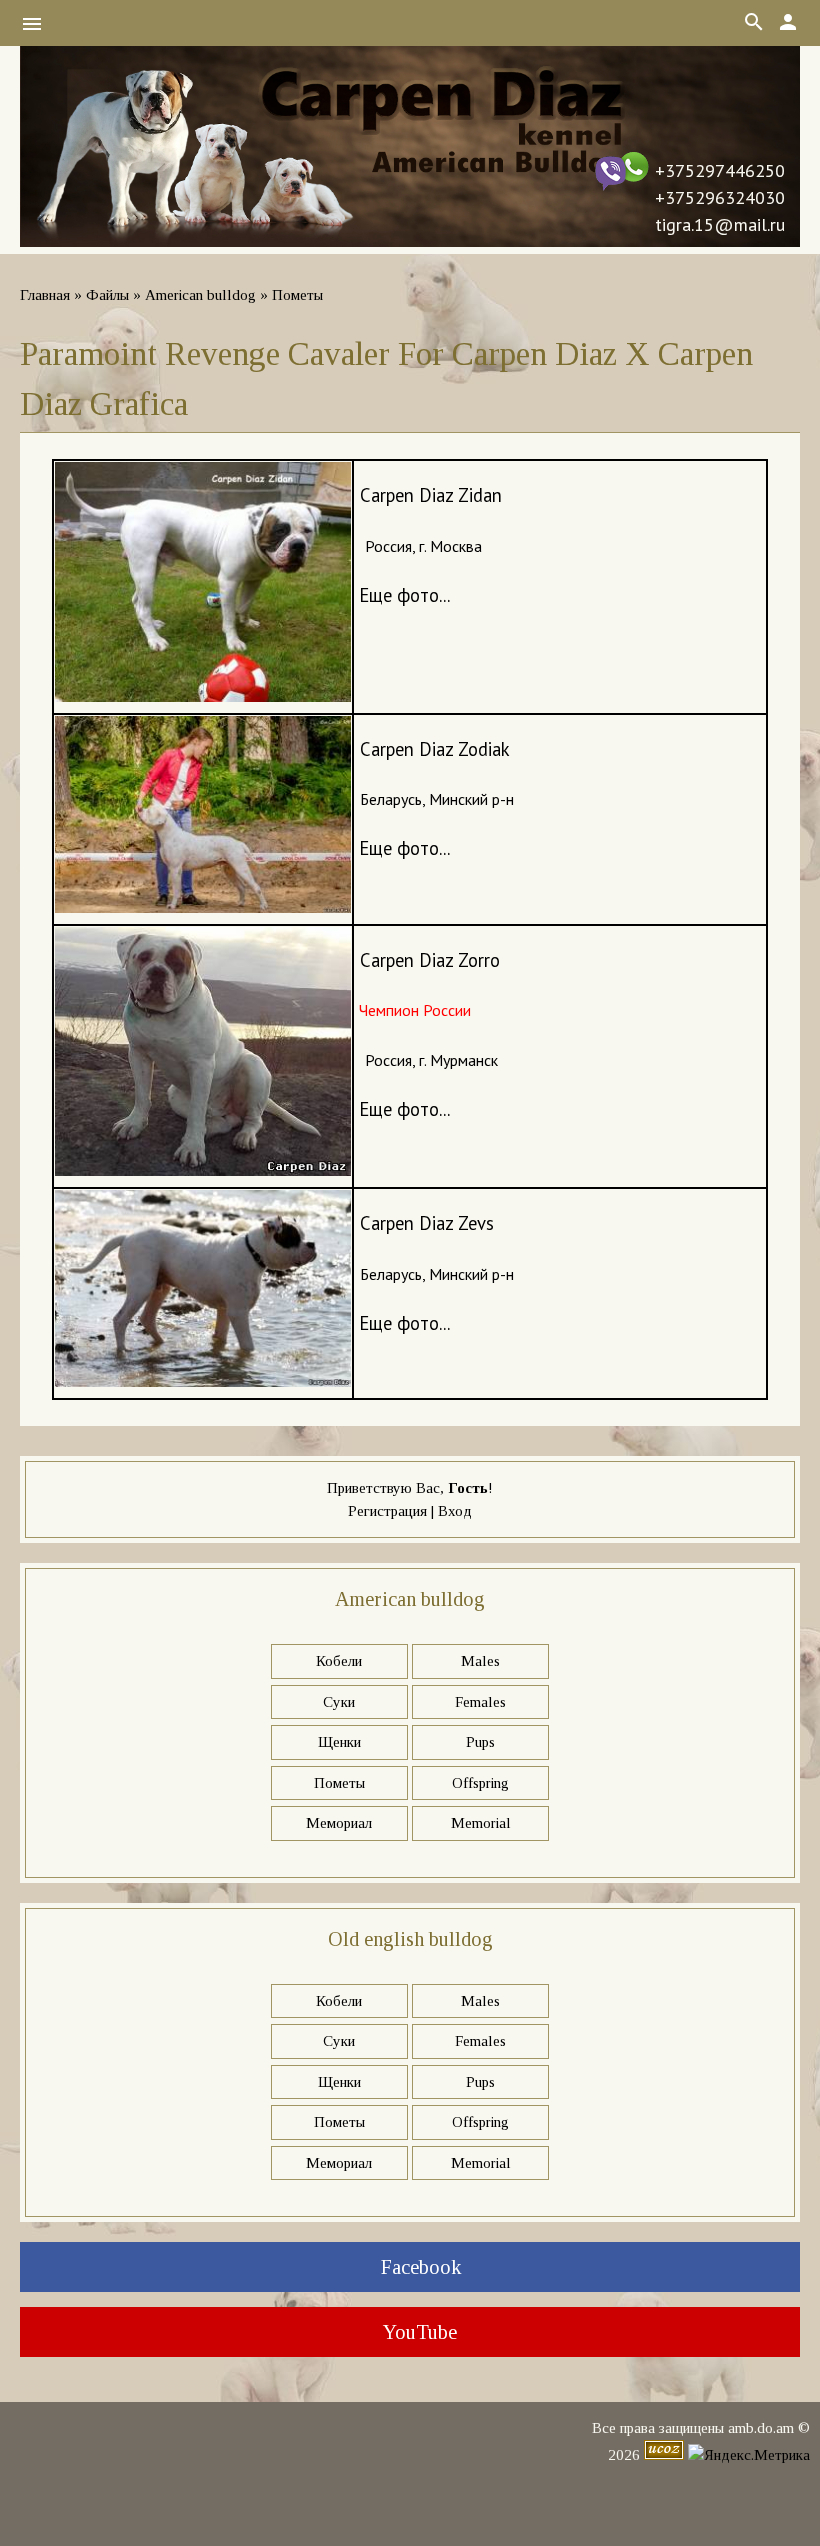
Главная (45, 295)
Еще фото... (404, 595)
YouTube (418, 2332)
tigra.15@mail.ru (720, 224)
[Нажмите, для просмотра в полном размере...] (203, 695)
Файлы (107, 295)
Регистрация (387, 1511)
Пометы (297, 295)
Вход (455, 1511)
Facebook (418, 2267)
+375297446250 (720, 170)
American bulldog (200, 295)
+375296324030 (720, 197)
